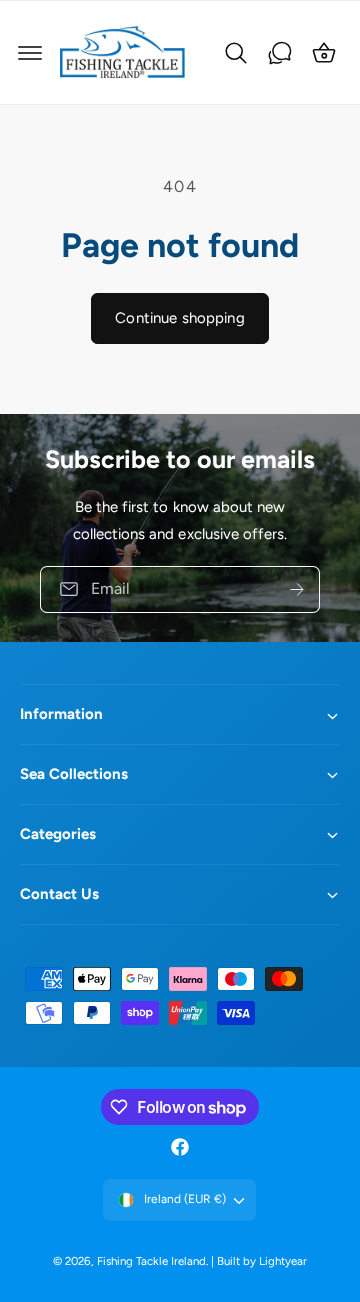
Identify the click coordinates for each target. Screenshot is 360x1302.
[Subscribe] (297, 588)
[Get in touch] (280, 53)
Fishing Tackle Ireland (151, 1261)
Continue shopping (180, 318)
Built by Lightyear (262, 1261)
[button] (30, 53)
